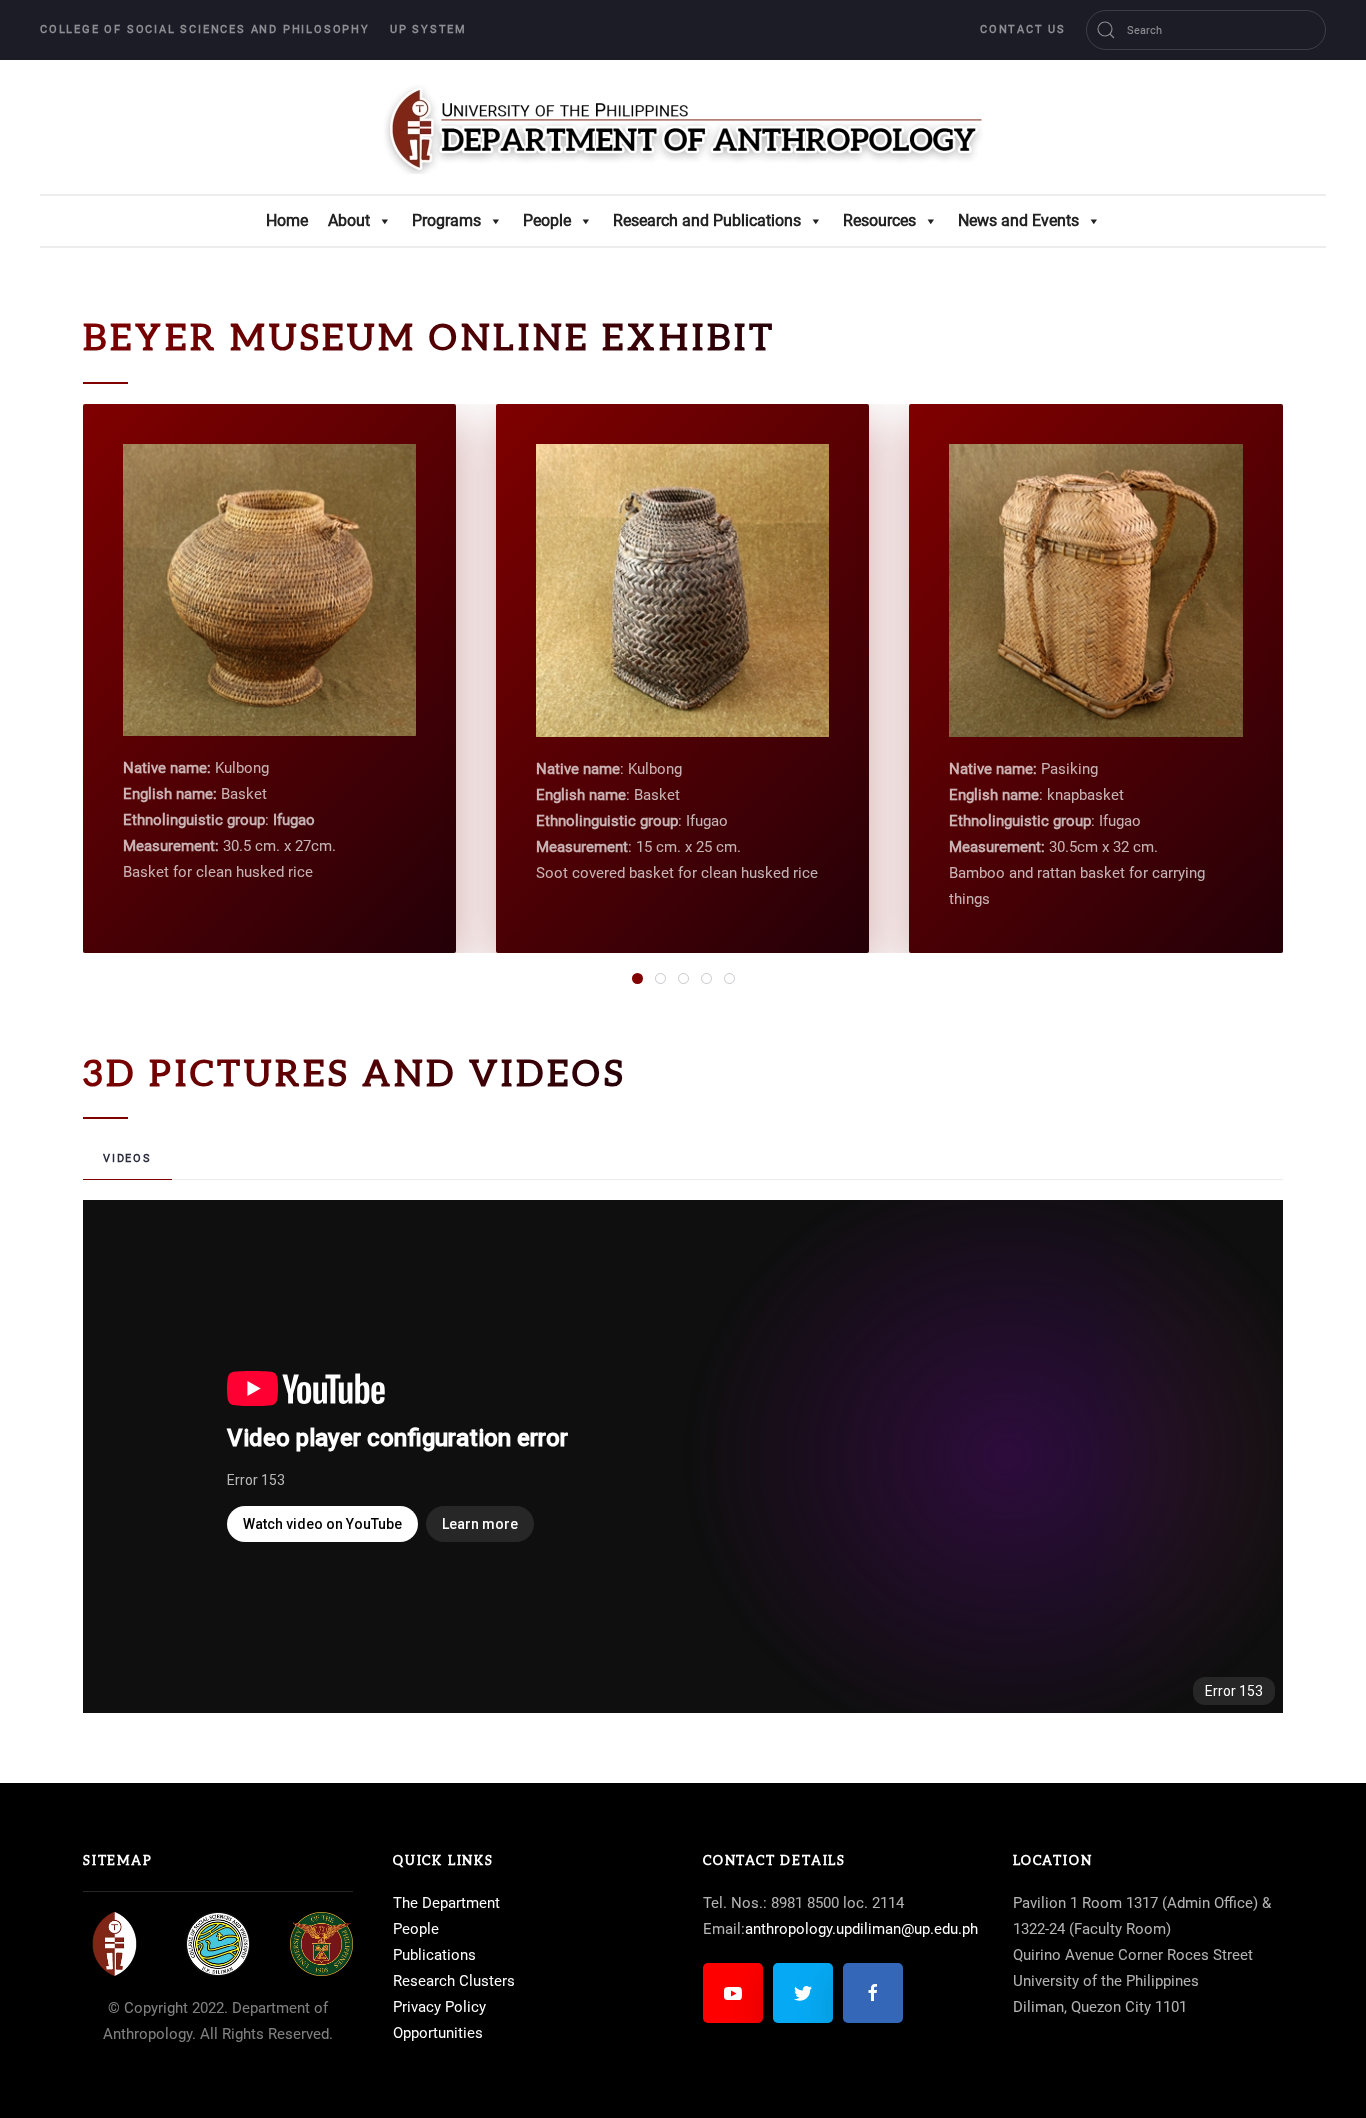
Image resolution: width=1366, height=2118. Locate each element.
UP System (428, 29)
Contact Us (1023, 29)
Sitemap (118, 1861)
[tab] (637, 978)
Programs (446, 220)
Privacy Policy (439, 2007)
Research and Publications (707, 220)
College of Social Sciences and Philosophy (205, 29)
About (349, 220)
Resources (879, 220)
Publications (434, 1955)
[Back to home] (683, 127)
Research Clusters (454, 1981)
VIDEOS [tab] (127, 1158)
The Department (446, 1903)
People (547, 220)
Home (287, 220)
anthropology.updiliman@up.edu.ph (861, 1929)
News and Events (1018, 220)
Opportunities (438, 2033)
